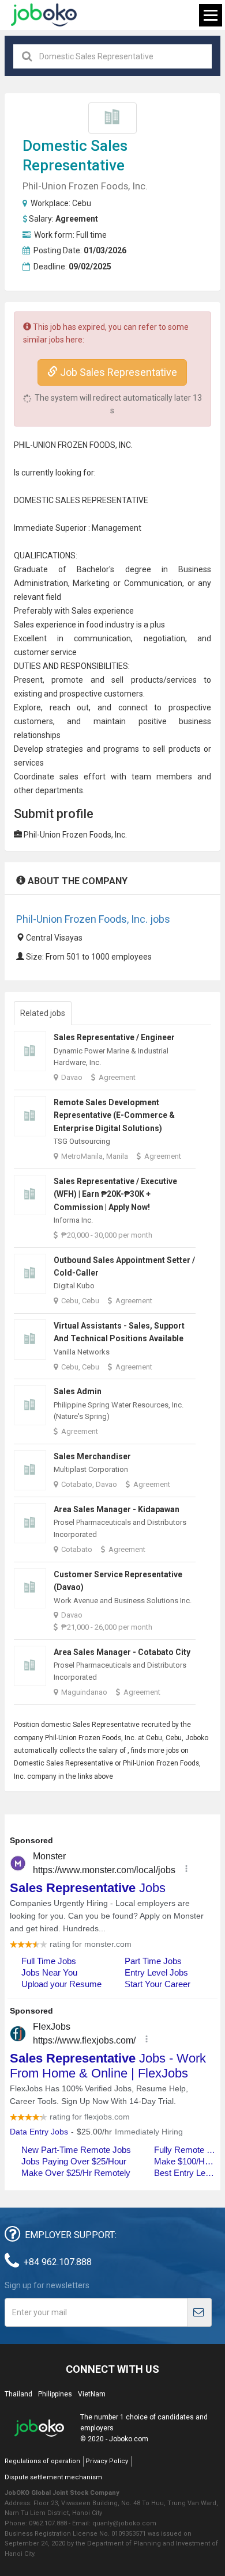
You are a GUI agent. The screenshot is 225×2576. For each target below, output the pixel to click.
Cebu (82, 203)
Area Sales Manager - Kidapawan (117, 1509)
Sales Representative (106, 1725)
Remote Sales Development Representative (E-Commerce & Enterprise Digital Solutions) (114, 1115)
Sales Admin (78, 1391)
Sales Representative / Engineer (114, 1037)
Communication (153, 583)
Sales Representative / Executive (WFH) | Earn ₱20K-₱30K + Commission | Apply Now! (115, 1194)
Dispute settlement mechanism (53, 2477)
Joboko (44, 15)
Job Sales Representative (117, 372)
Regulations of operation (42, 2461)
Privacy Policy (107, 2461)
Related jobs (43, 1013)
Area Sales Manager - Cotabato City (122, 1652)
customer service (45, 652)
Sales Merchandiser (92, 1456)
